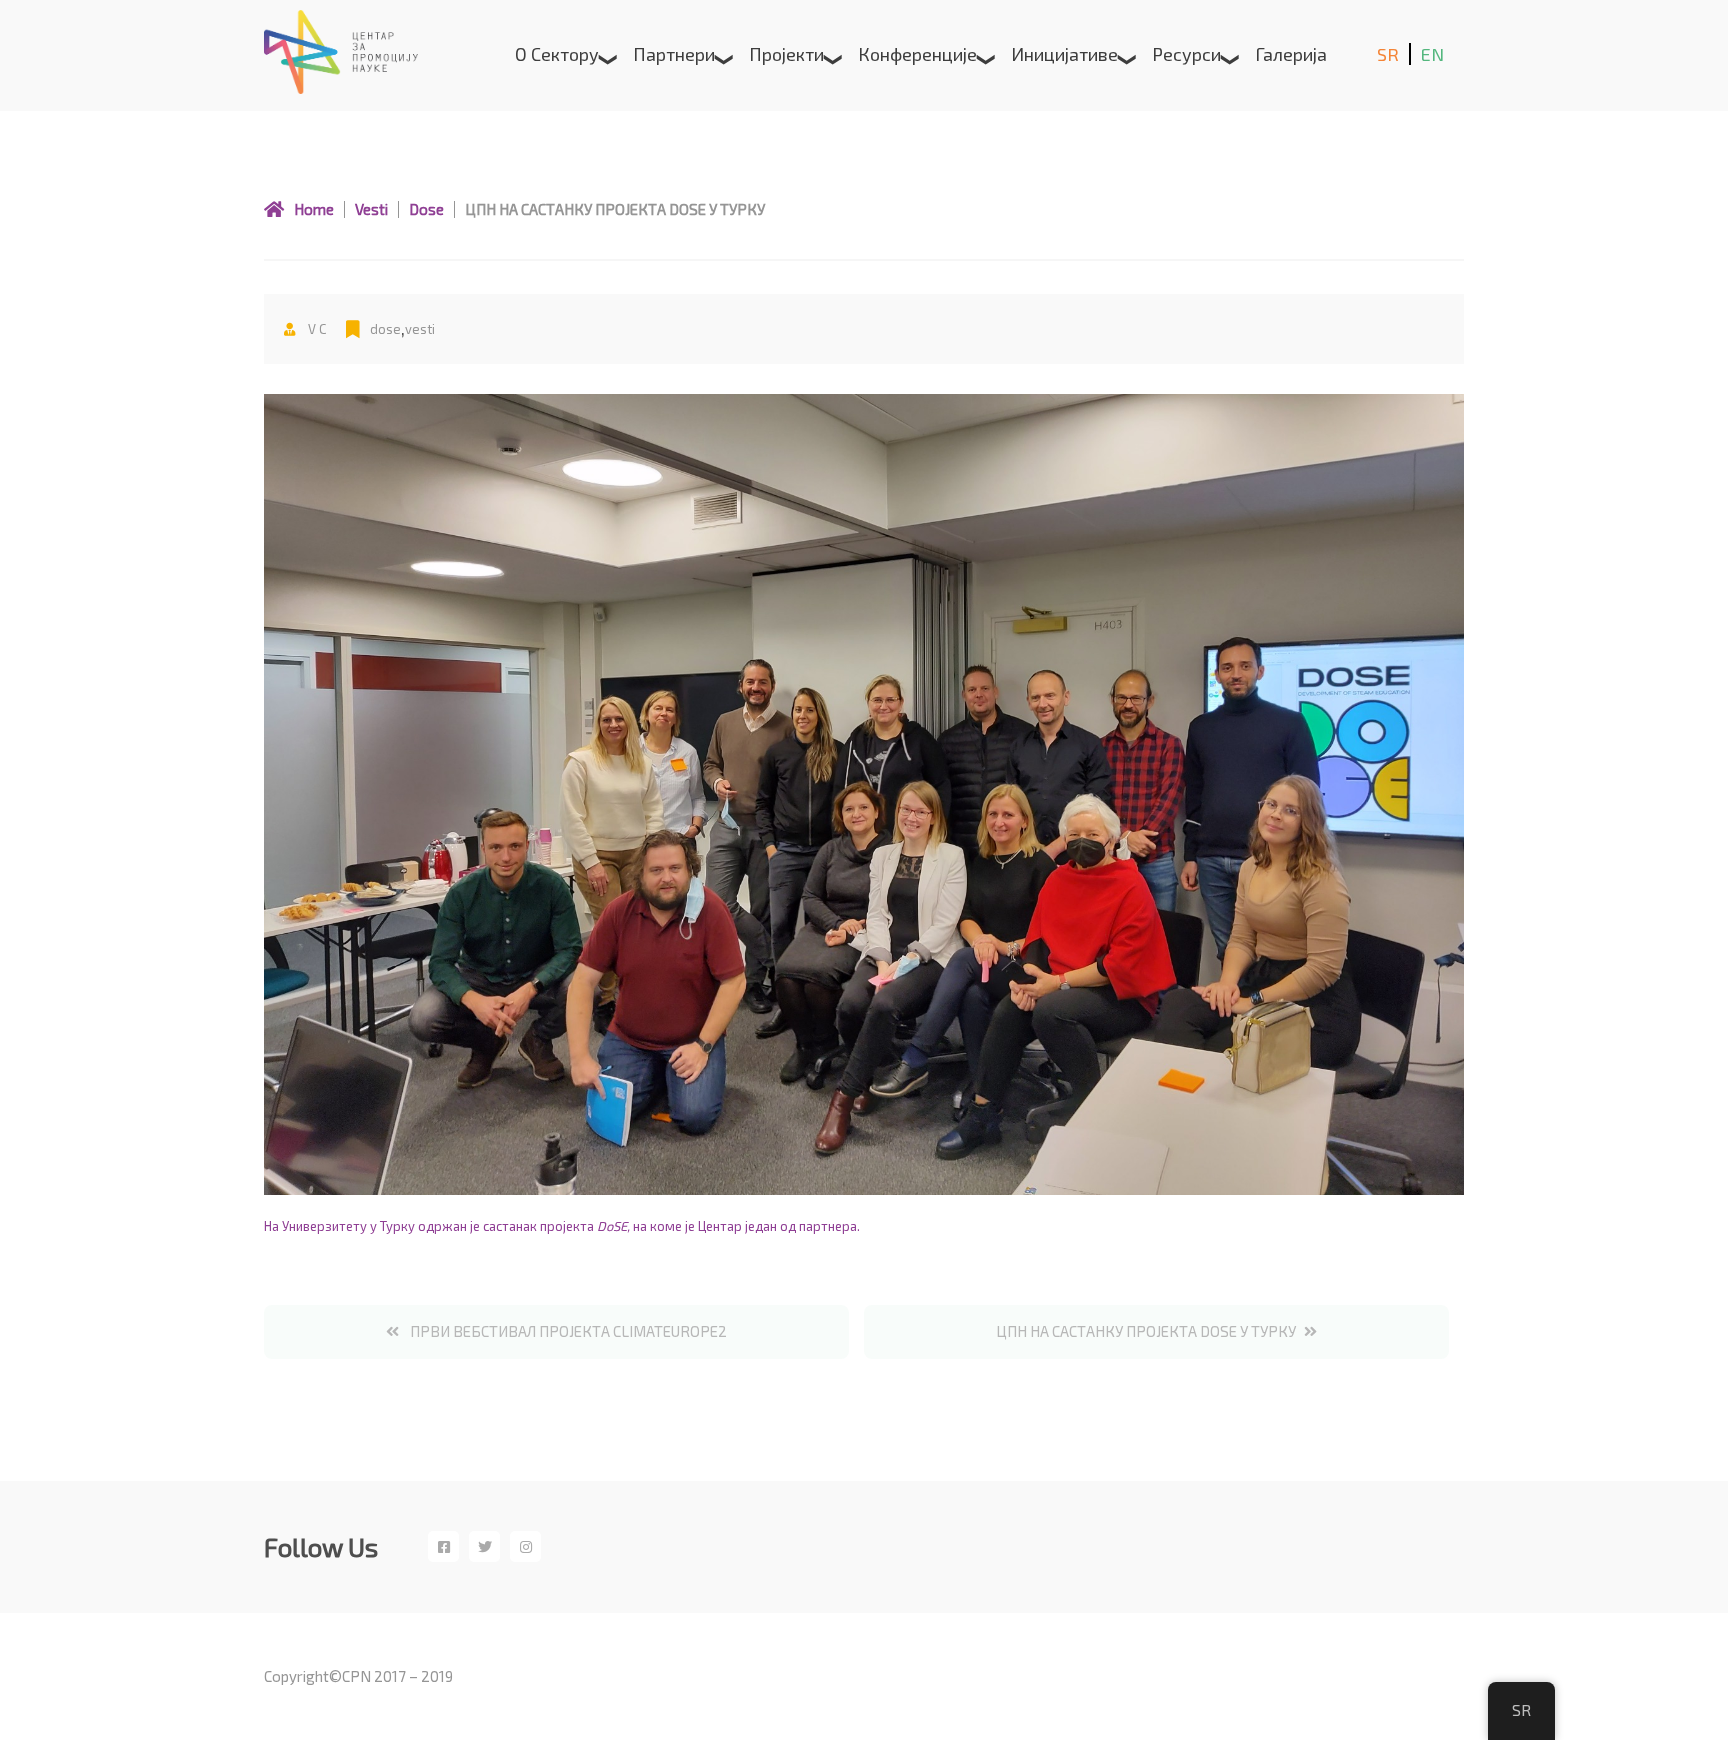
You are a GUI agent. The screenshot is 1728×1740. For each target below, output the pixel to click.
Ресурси (1186, 54)
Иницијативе (1064, 54)
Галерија (1291, 54)
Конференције (917, 54)
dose (385, 329)
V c (315, 329)
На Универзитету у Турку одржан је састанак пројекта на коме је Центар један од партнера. (562, 1226)
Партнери (674, 54)
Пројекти (786, 54)
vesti (420, 329)
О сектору (557, 54)
